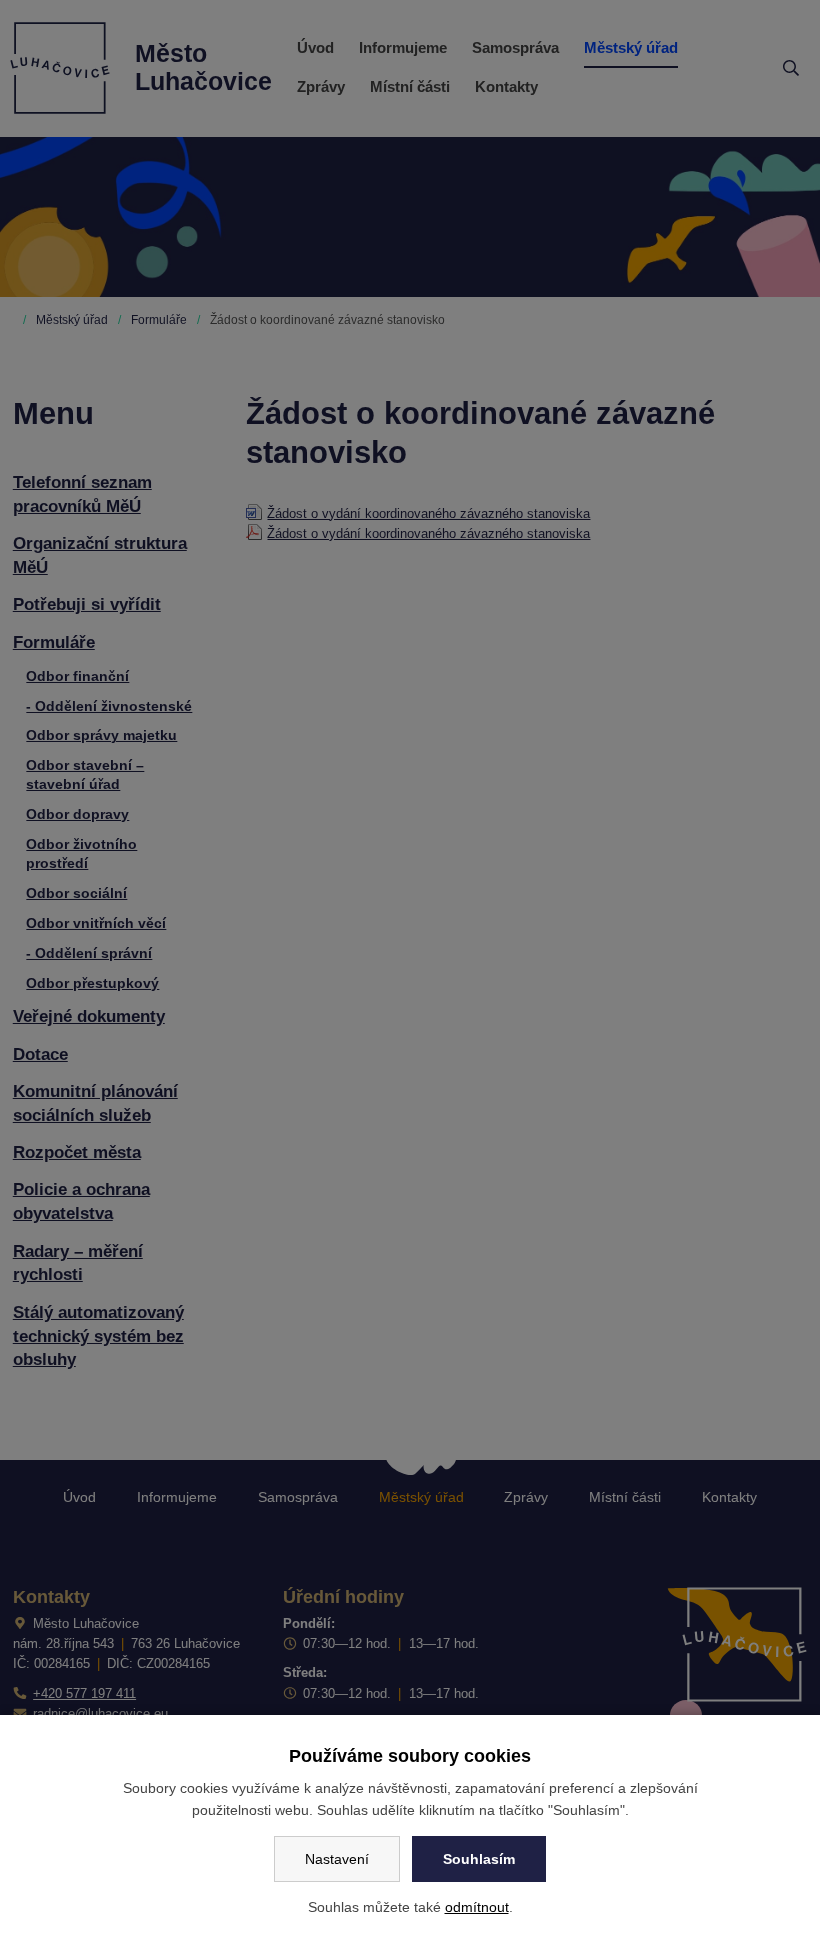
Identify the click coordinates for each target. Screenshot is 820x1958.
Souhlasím (479, 1859)
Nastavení (337, 1859)
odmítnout (477, 1907)
